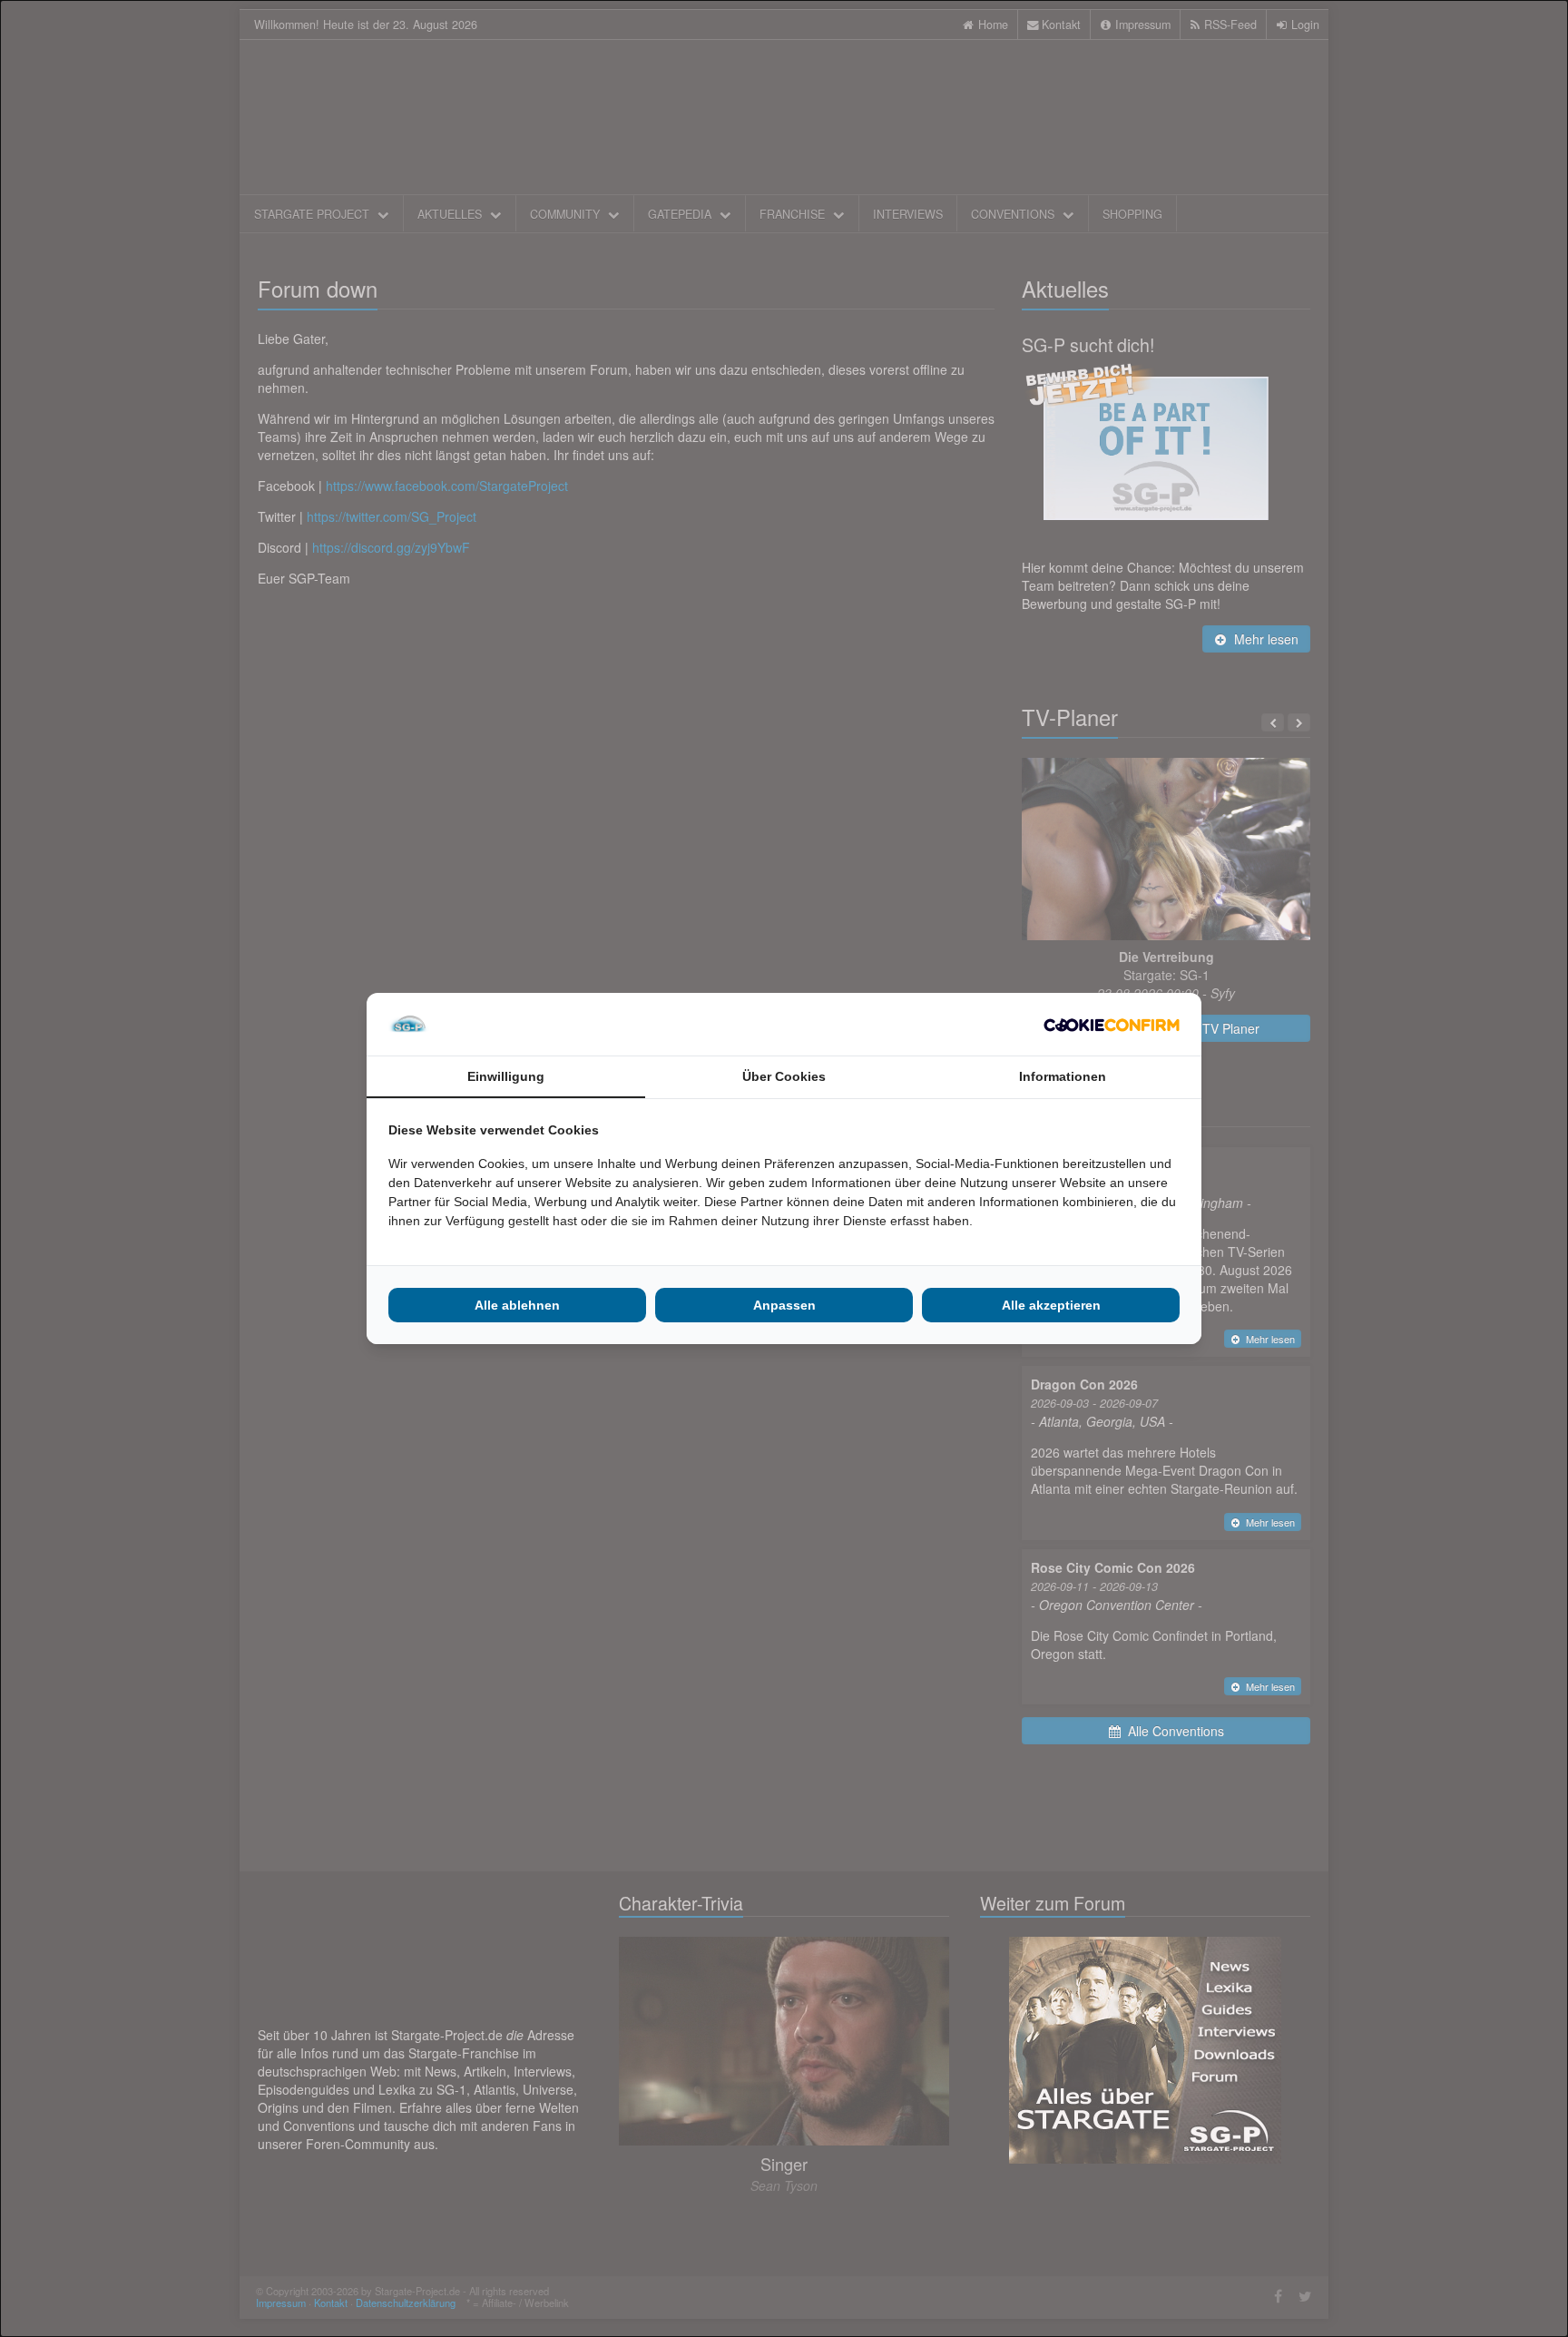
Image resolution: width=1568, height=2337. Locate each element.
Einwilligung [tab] (506, 1076)
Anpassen (784, 1305)
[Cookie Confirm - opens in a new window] (1112, 1025)
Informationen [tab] (1063, 1076)
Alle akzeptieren (1051, 1305)
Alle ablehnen (517, 1305)
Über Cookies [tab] (784, 1076)
